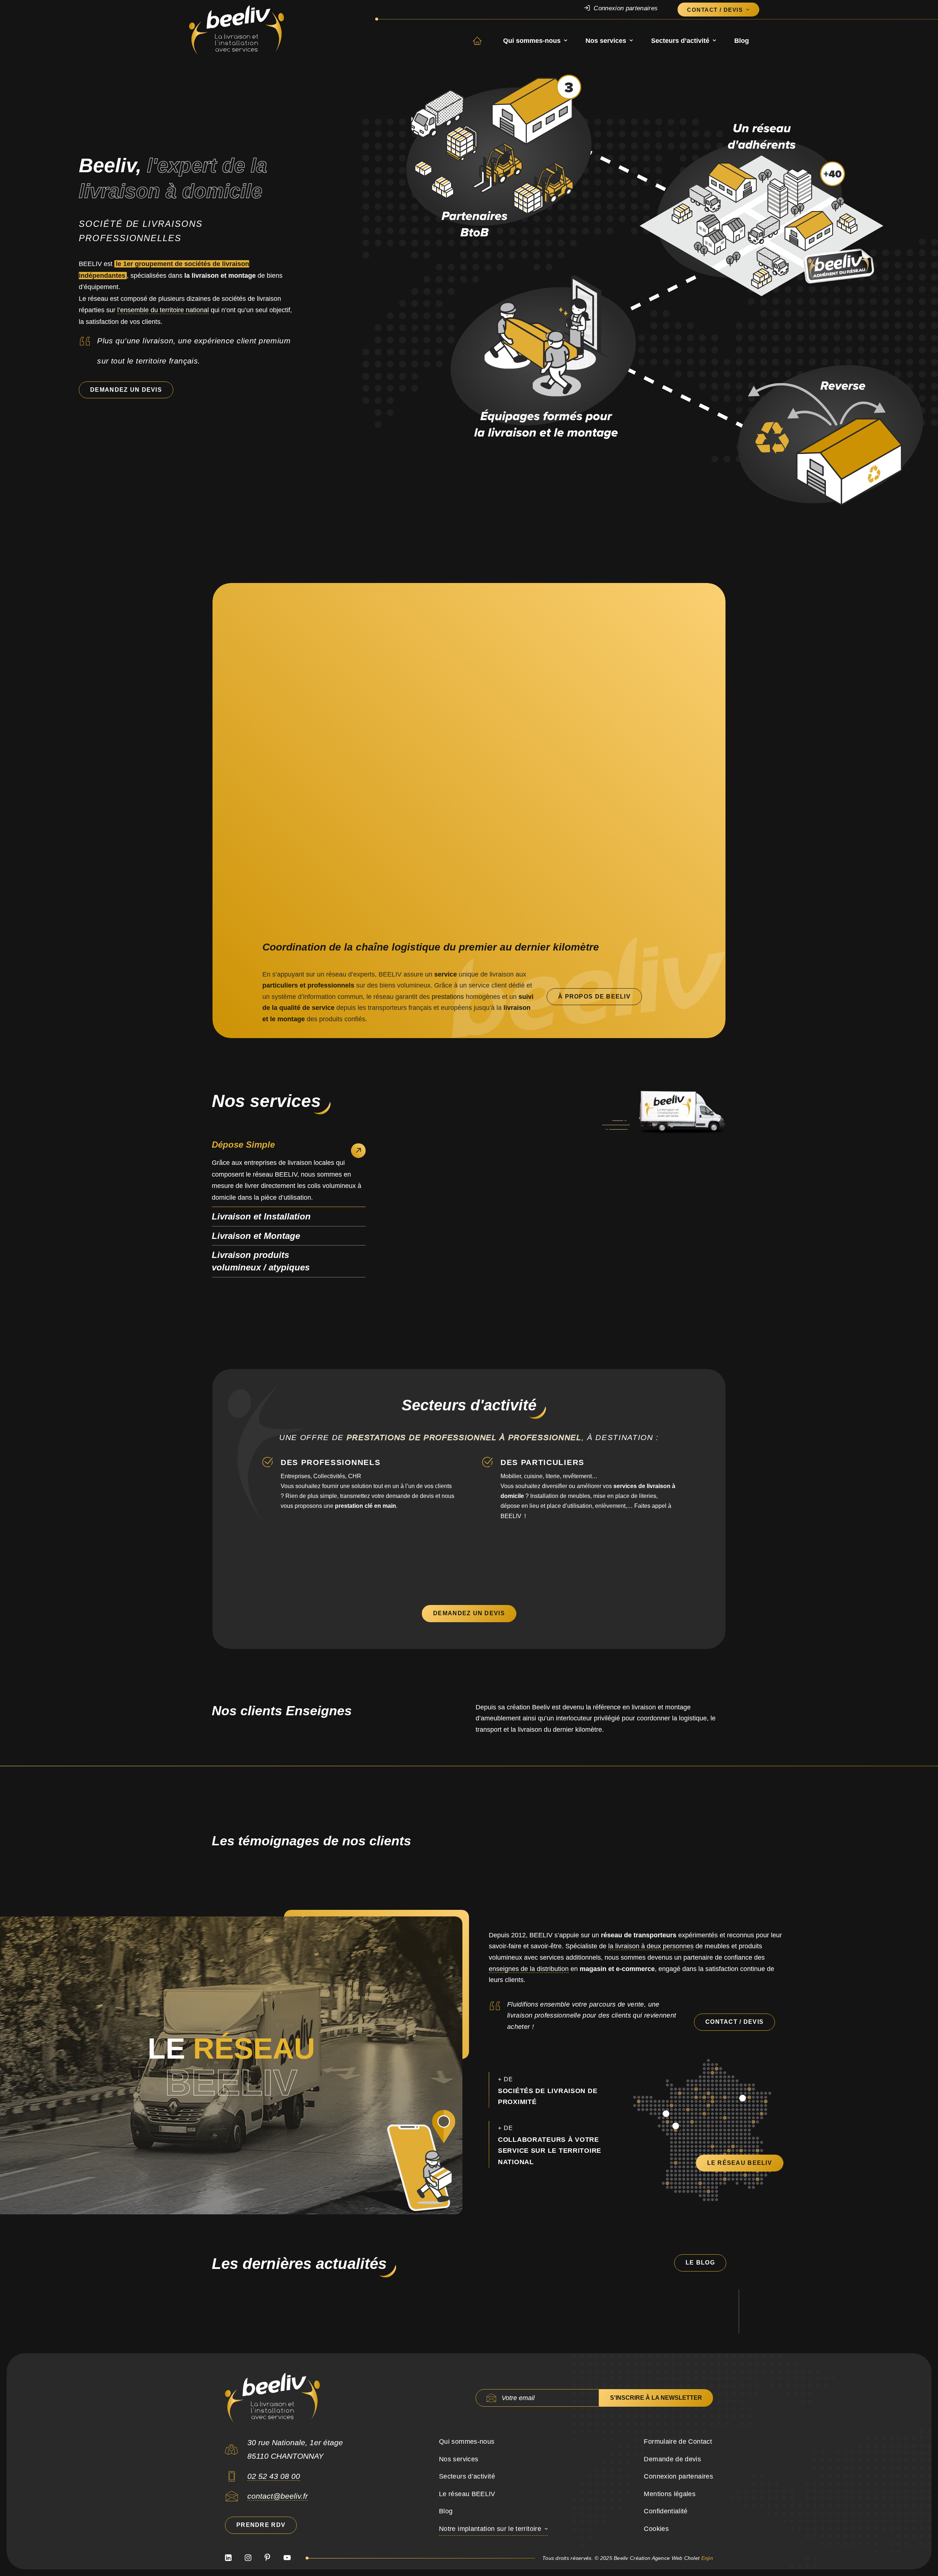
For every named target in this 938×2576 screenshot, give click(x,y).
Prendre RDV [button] (261, 2525)
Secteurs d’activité (680, 41)
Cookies (656, 2529)
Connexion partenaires (626, 8)
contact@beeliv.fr (278, 2496)
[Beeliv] (237, 30)
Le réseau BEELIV (467, 2494)
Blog (742, 41)
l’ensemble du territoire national (163, 310)
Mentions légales (670, 2494)
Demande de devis (672, 2459)
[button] (232, 2479)
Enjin (707, 2558)
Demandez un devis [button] (126, 390)
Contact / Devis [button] (734, 2022)
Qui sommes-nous (532, 41)
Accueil (483, 41)
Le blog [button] (700, 2263)
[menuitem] (628, 8)
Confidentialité (666, 2511)
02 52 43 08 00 (274, 2476)
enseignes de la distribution (529, 1969)
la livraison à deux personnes (651, 1946)
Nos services (606, 41)
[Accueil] (272, 2398)
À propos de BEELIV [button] (594, 997)
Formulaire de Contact (678, 2442)
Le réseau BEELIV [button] (740, 2163)
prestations (448, 997)
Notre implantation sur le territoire (490, 2529)
